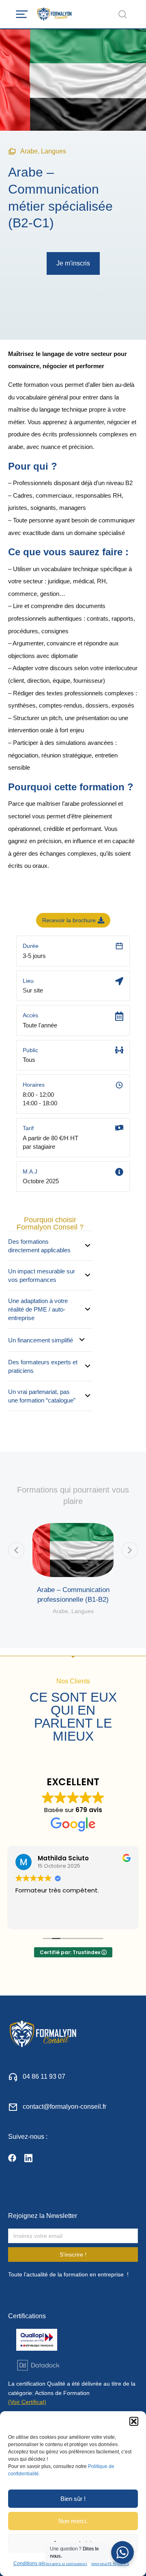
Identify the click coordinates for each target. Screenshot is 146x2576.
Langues (54, 151)
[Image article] (73, 1550)
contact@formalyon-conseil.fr (64, 2107)
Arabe (29, 151)
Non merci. (73, 2521)
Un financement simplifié (41, 1340)
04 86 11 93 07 (44, 2077)
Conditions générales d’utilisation (50, 2563)
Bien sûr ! (73, 2499)
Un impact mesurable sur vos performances (42, 1275)
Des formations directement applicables (39, 1246)
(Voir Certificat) (27, 2402)
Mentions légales (110, 2563)
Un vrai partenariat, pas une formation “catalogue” (42, 1396)
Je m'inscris (73, 263)
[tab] (50, 1246)
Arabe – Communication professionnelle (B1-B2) (73, 1595)
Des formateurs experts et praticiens (43, 1366)
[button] (134, 2421)
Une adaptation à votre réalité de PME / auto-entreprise (38, 1309)
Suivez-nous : (28, 2137)
